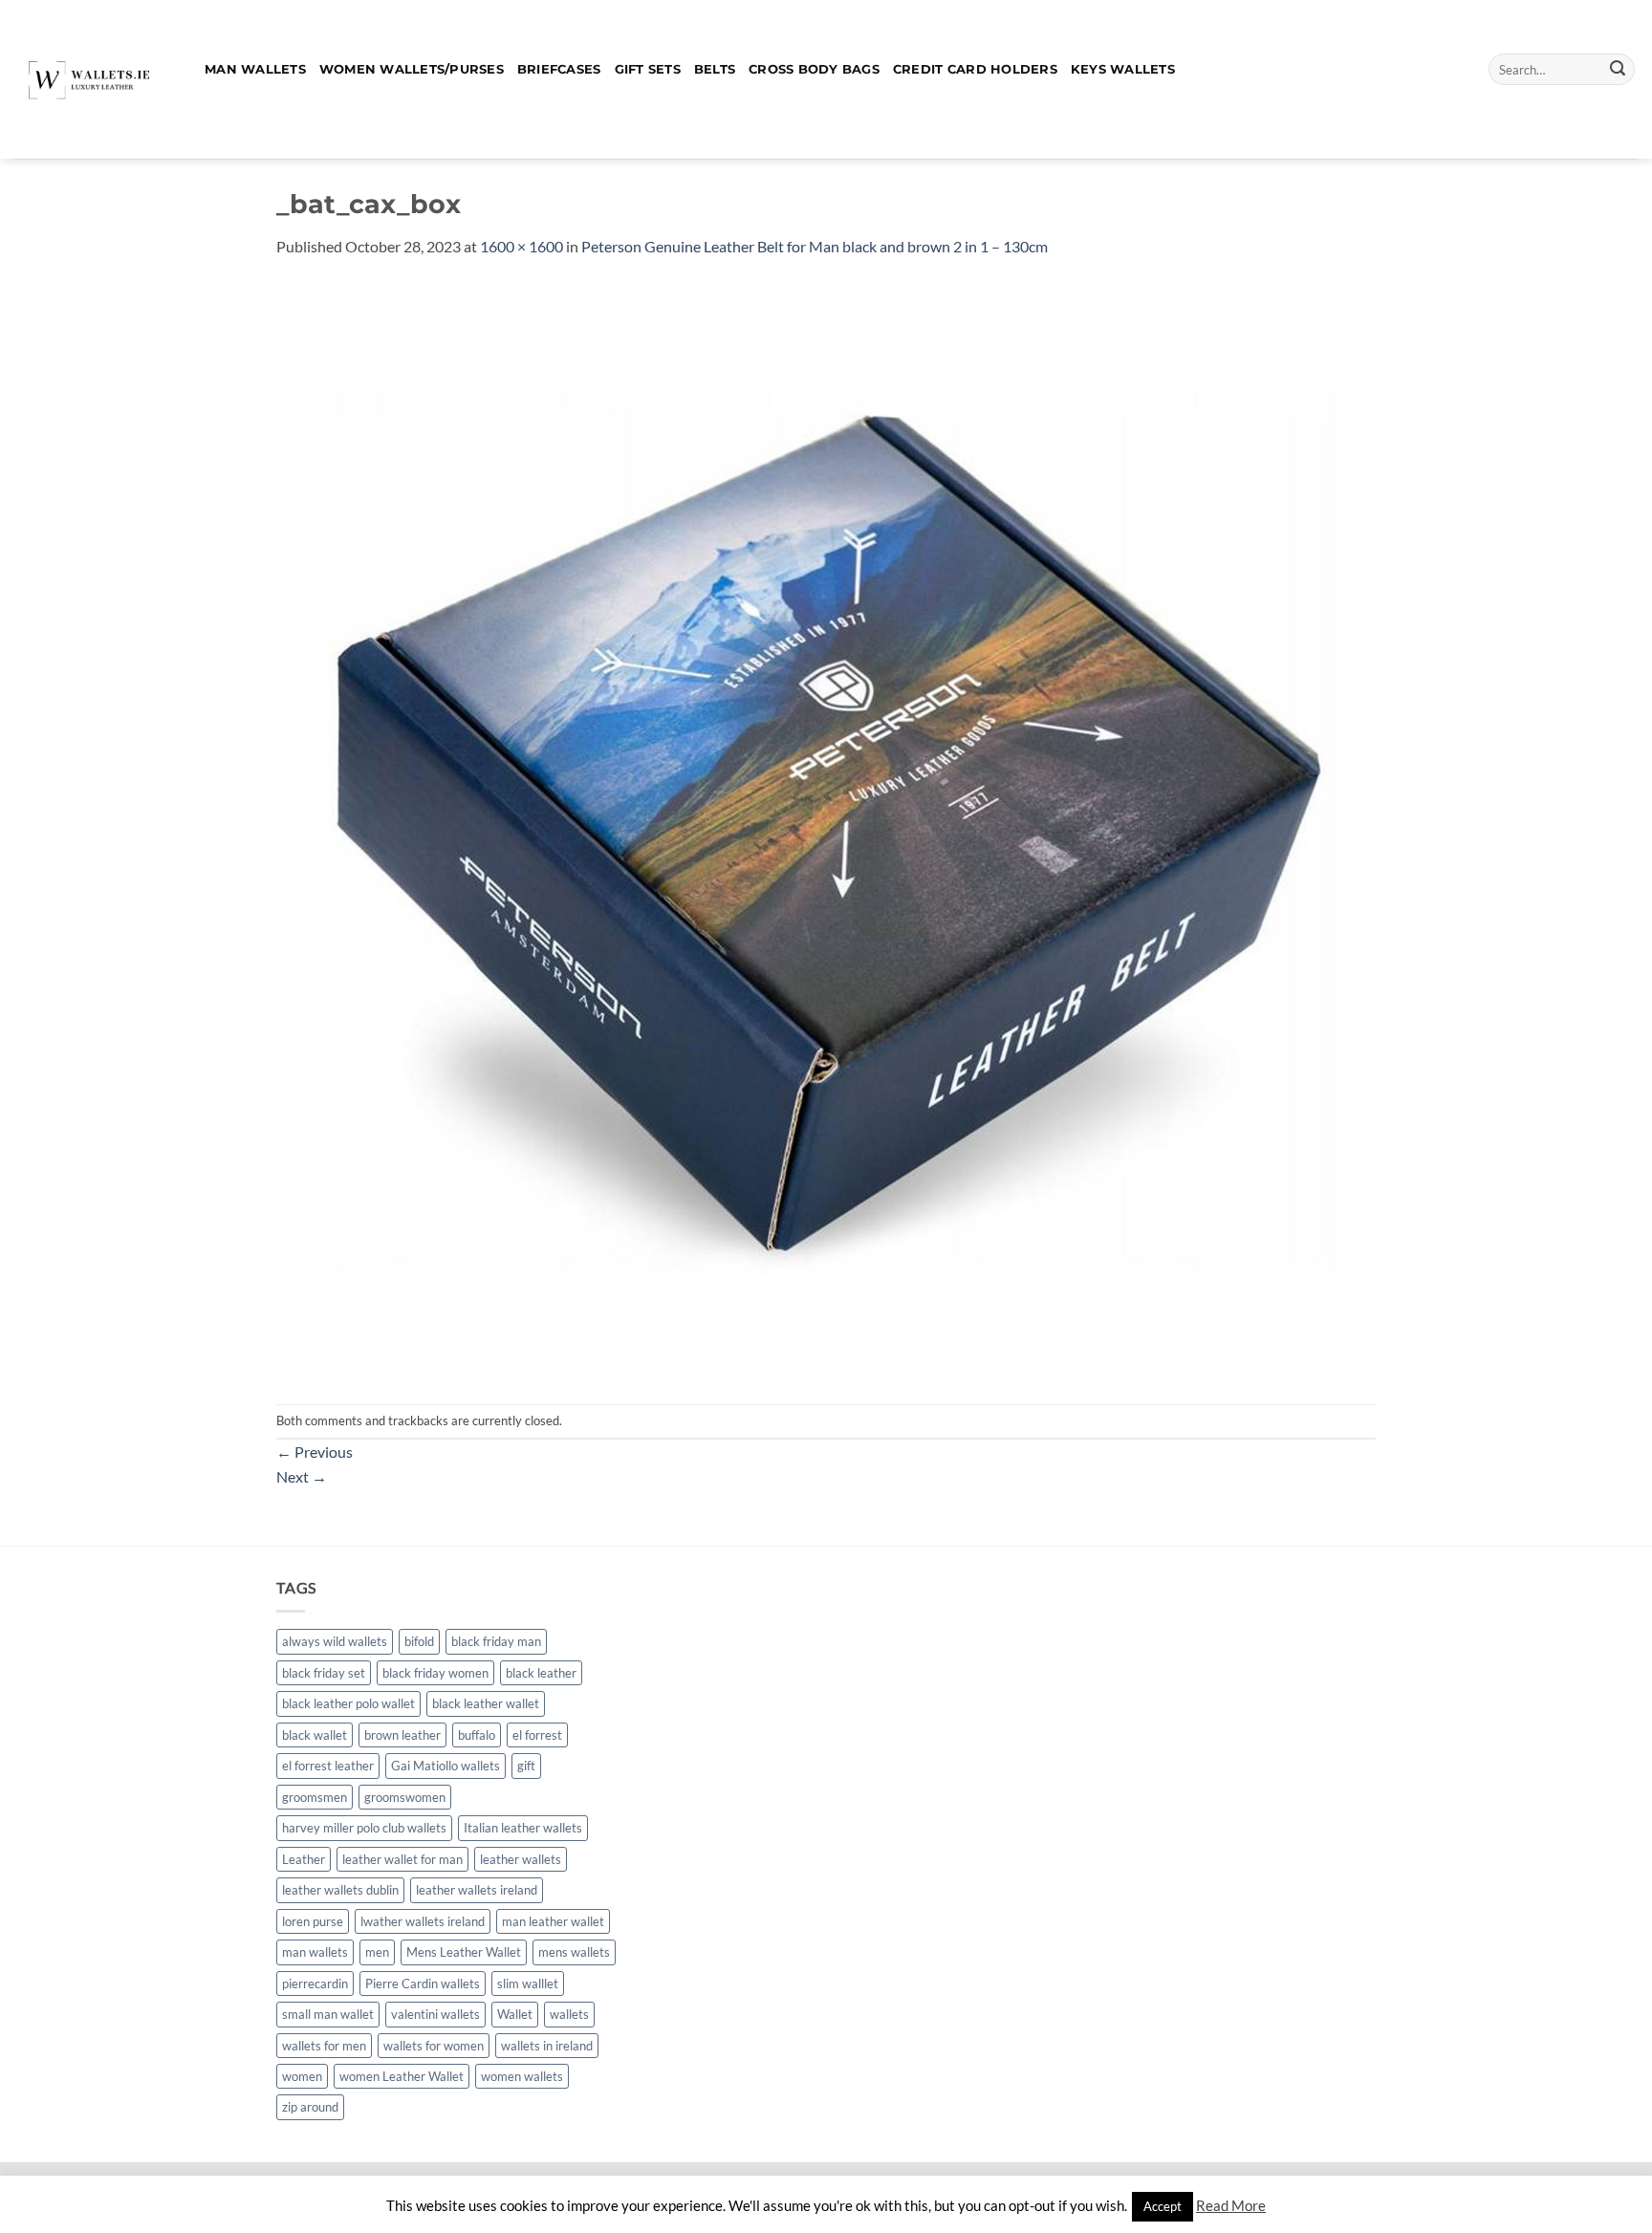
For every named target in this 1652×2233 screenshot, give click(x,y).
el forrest (537, 1735)
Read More (1231, 2205)
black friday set (324, 1673)
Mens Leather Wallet (464, 1952)
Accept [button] (1163, 2206)
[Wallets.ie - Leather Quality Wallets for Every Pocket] (95, 79)
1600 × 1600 (522, 246)
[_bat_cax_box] (826, 829)
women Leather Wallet (402, 2076)
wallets (569, 2014)
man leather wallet (553, 1921)
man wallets (315, 1952)
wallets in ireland (547, 2046)
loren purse (313, 1921)
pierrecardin (315, 1984)
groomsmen (315, 1797)
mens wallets (574, 1952)
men (377, 1952)
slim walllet (528, 1984)
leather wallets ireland (477, 1890)
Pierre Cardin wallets (423, 1984)
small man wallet (328, 2014)
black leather (541, 1673)
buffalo (477, 1735)
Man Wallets (255, 69)
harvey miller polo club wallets (364, 1828)
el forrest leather (328, 1766)
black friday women (435, 1673)
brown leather (402, 1735)
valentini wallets (435, 2014)
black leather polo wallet (348, 1703)
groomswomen (405, 1797)
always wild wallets (335, 1641)
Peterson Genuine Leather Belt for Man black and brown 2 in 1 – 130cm (815, 246)
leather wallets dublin (340, 1890)
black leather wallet (486, 1703)
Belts (715, 69)
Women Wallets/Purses (412, 69)
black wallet (315, 1735)
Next (302, 1476)
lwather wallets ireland (423, 1921)
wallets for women (434, 2046)
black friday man (496, 1641)
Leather (304, 1859)
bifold (419, 1641)
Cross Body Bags (814, 69)
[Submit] (1618, 70)
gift (526, 1766)
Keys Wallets (1123, 69)
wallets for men (324, 2046)
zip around (310, 2107)
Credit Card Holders (975, 69)
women (302, 2076)
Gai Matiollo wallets (446, 1766)
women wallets (522, 2076)
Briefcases (559, 69)
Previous (315, 1452)
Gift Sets (648, 69)
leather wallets (521, 1859)
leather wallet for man (402, 1859)
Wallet (515, 2014)
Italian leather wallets (523, 1828)
